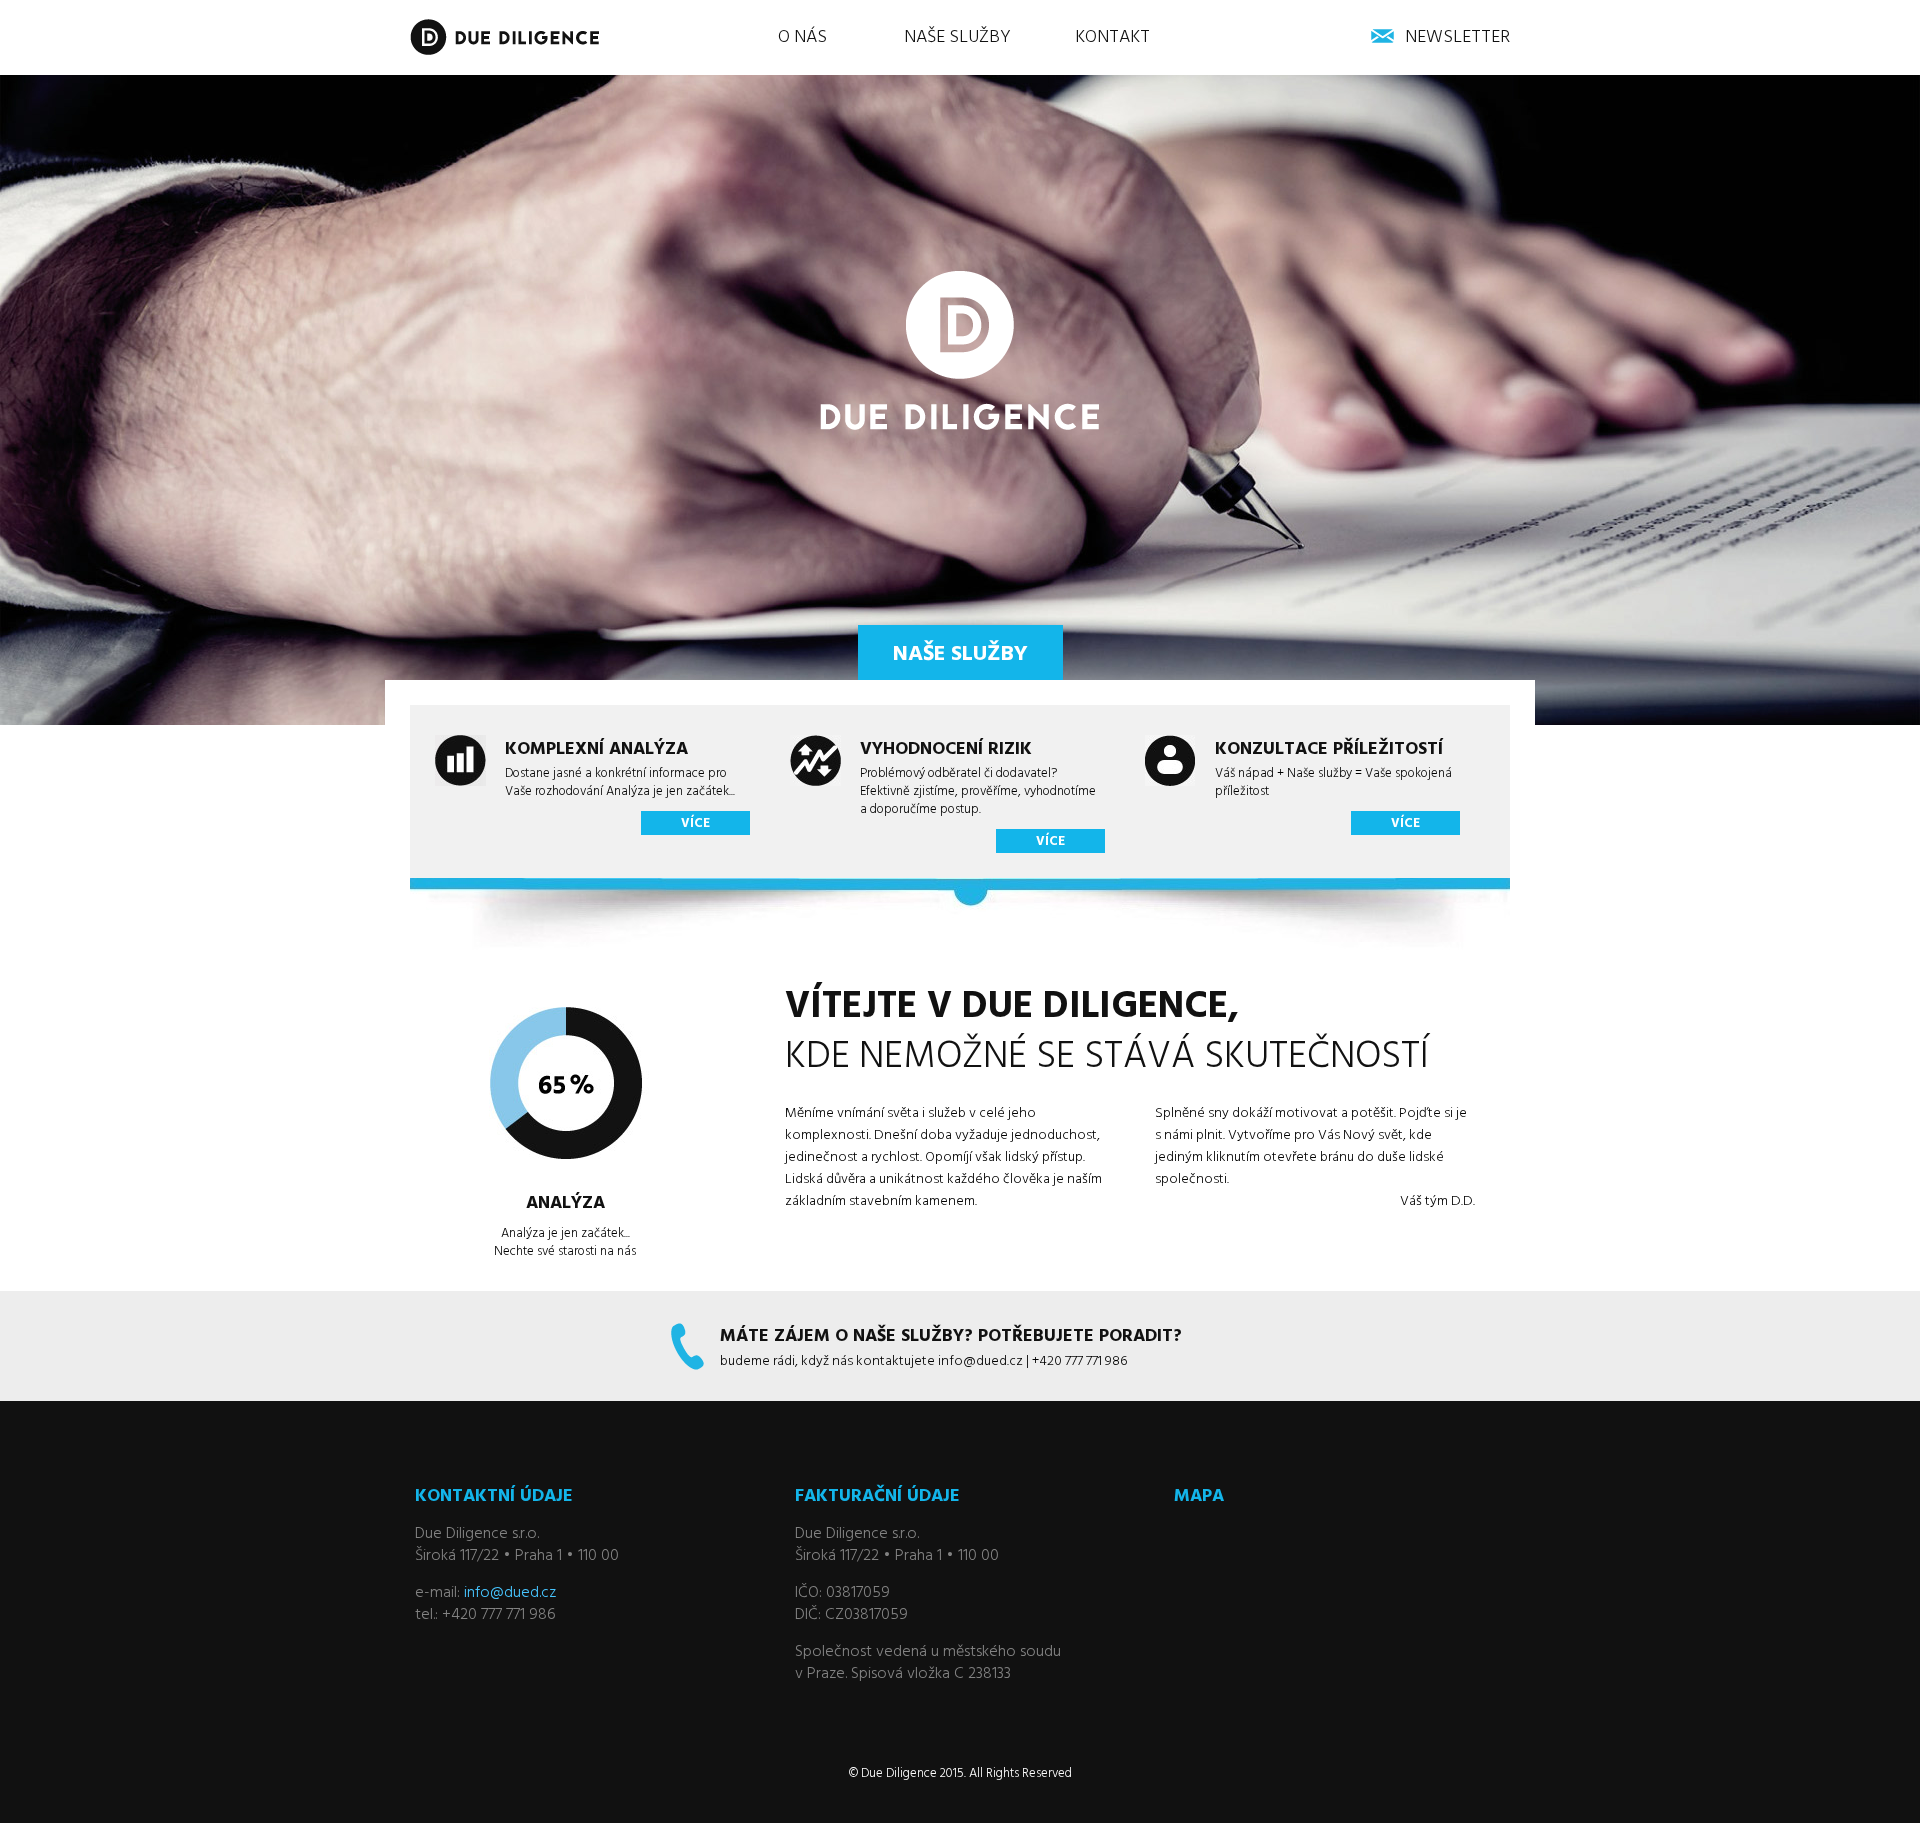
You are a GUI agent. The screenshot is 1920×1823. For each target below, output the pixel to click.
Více (695, 823)
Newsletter (1457, 37)
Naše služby (957, 37)
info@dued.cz (510, 1593)
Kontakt (1112, 37)
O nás (802, 37)
